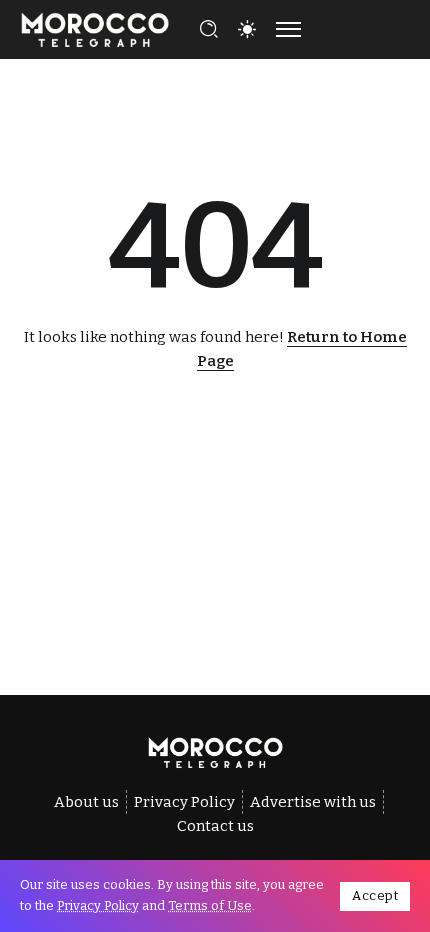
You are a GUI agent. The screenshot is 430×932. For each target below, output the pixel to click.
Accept (375, 895)
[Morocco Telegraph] (95, 28)
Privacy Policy (98, 905)
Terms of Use (210, 905)
